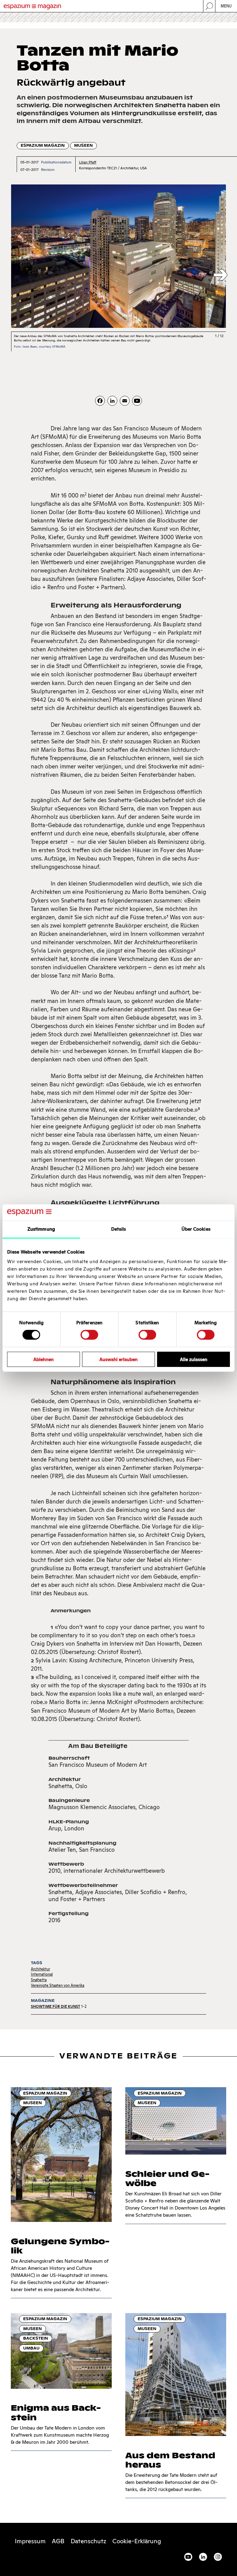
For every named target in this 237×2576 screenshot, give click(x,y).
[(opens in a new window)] (137, 401)
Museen (83, 145)
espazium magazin (43, 145)
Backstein (36, 2338)
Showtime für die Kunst (56, 2006)
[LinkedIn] (112, 401)
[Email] (125, 401)
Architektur (40, 1969)
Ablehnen (44, 1359)
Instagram (218, 2557)
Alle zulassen (194, 1359)
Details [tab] (119, 1229)
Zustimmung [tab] (41, 1229)
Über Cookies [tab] (196, 1229)
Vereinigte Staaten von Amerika (58, 1985)
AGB (58, 2541)
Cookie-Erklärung (137, 2541)
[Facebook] (100, 401)
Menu (226, 6)
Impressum (30, 2541)
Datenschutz (88, 2541)
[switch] (89, 1335)
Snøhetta (39, 1980)
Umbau (31, 2348)
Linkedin (203, 2557)
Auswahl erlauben (118, 1359)
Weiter (220, 275)
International (42, 1974)
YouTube (188, 2557)
